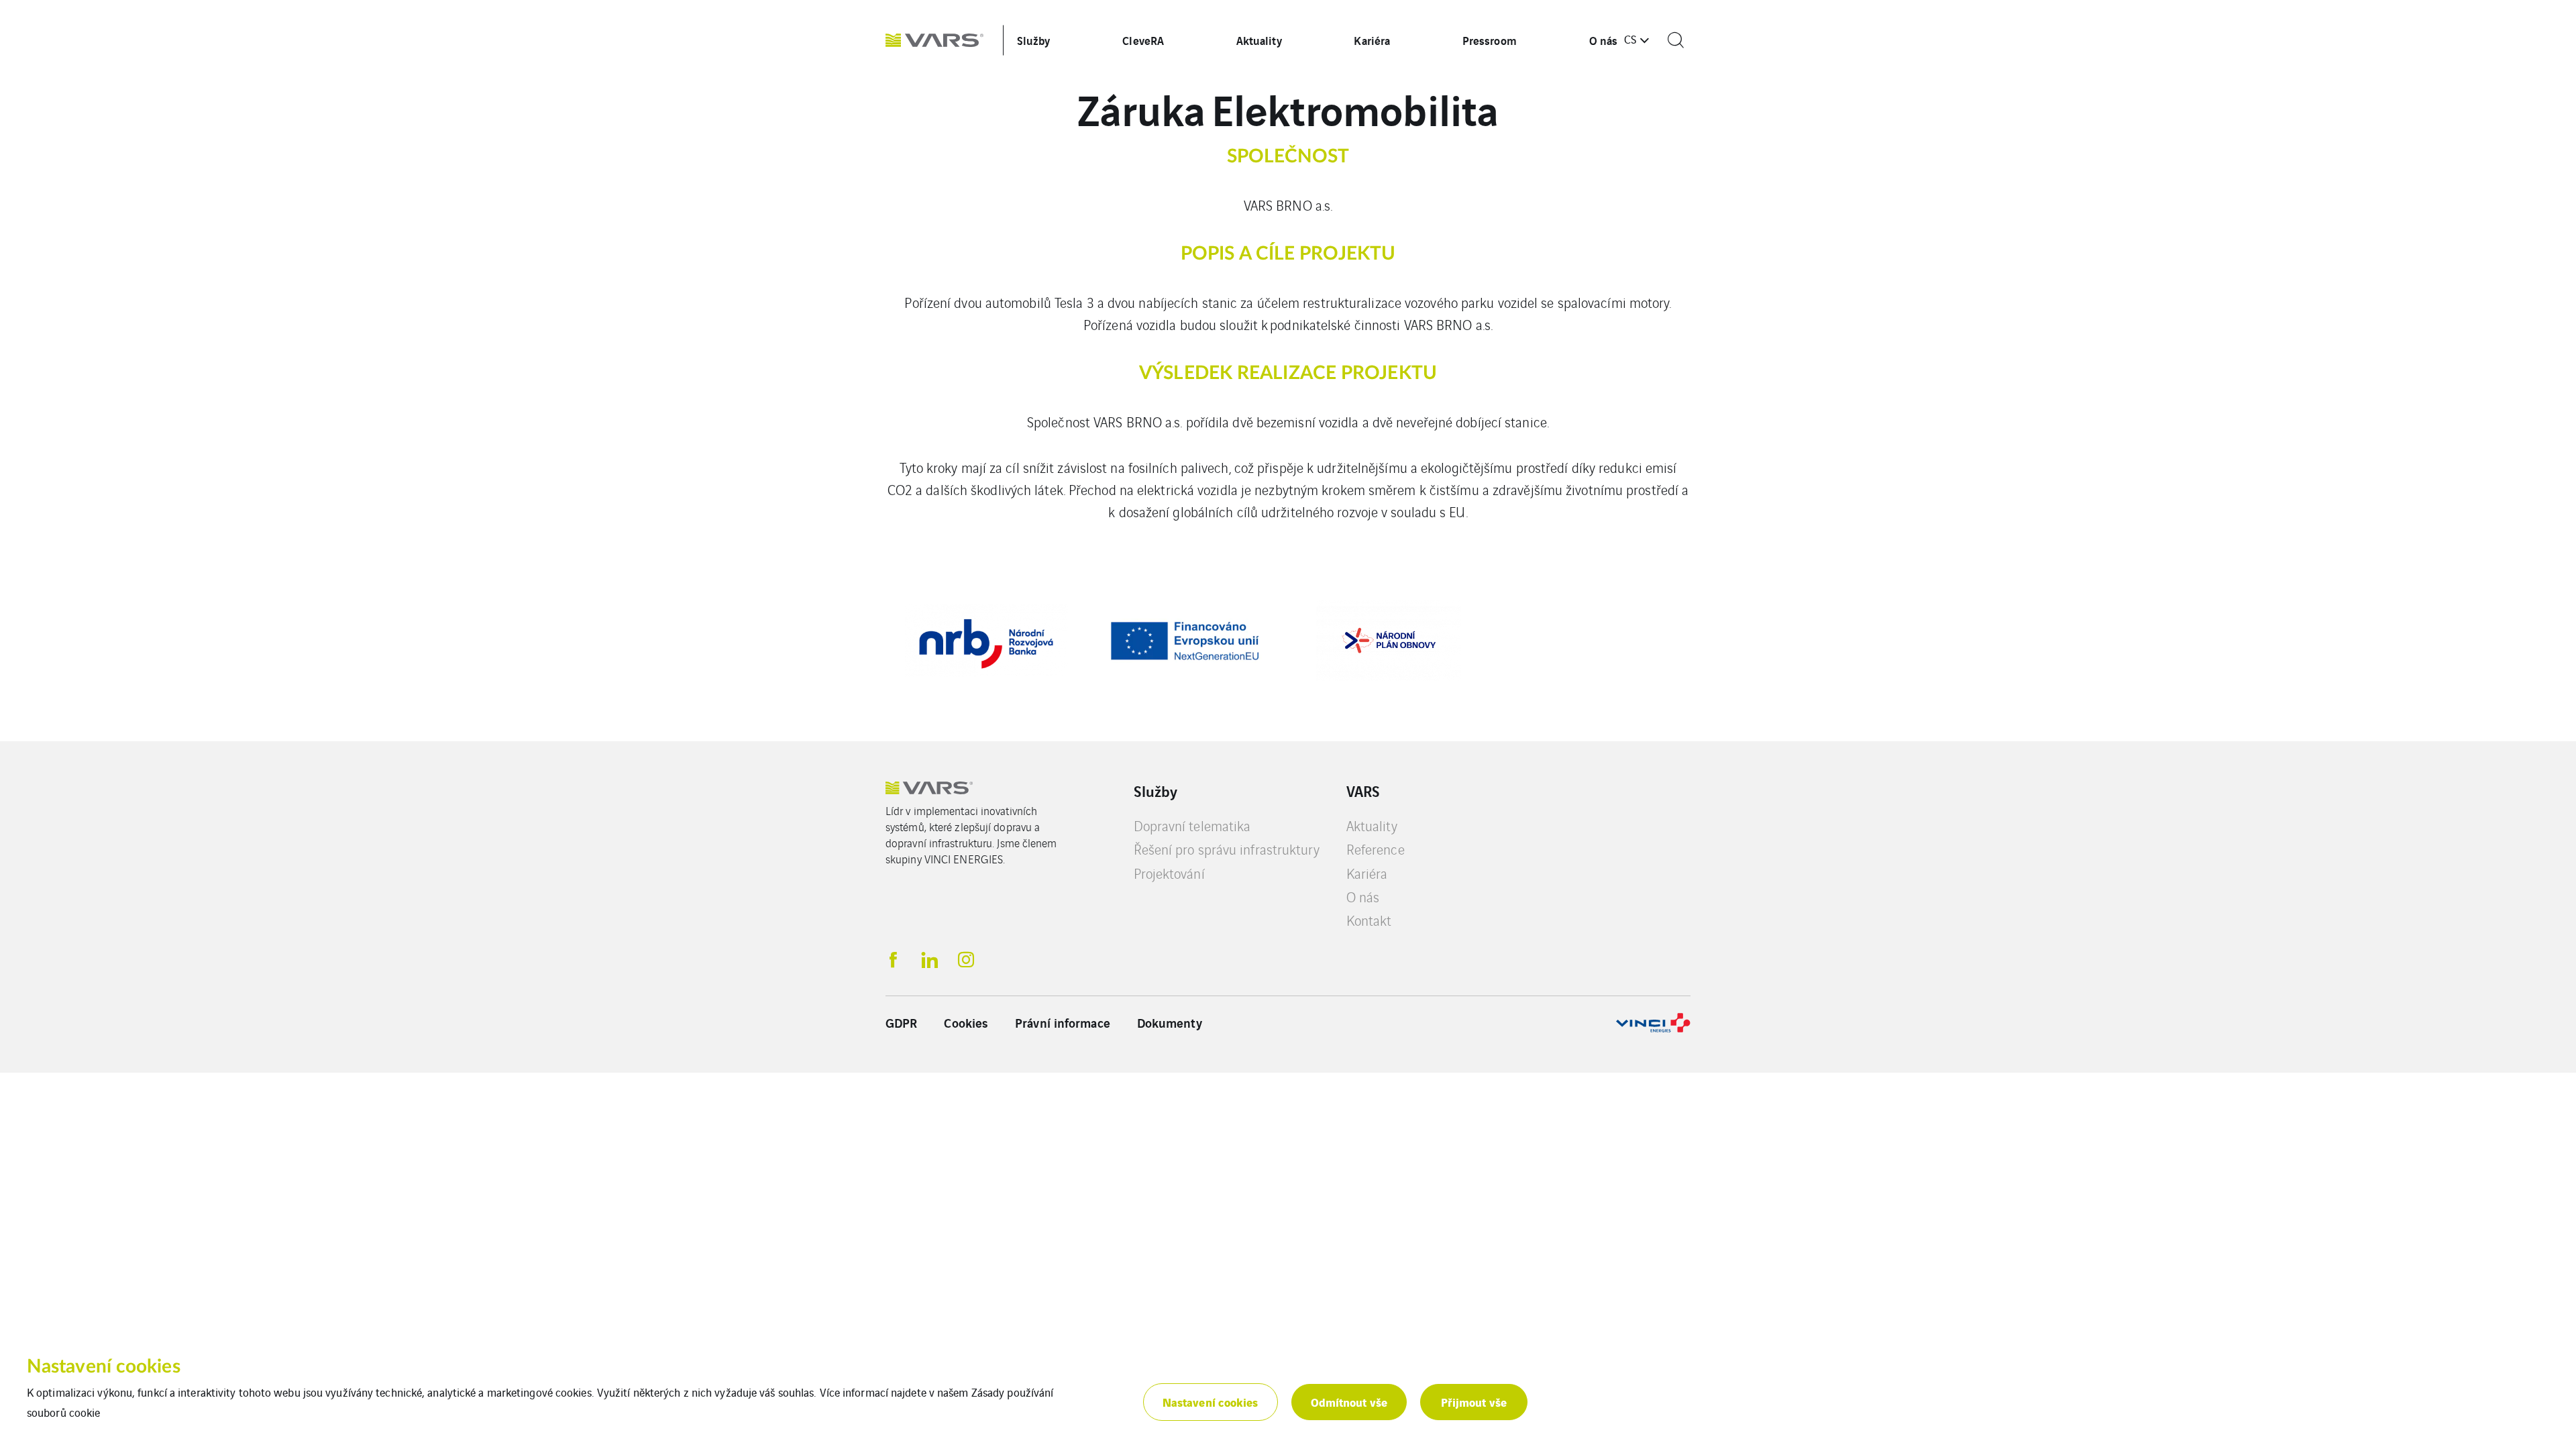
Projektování (1169, 873)
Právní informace (1063, 1022)
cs (1630, 39)
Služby (1034, 40)
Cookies (966, 1022)
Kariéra (1372, 40)
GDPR (901, 1022)
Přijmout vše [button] (1474, 1402)
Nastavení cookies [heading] (104, 1366)
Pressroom (1490, 40)
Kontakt (1369, 920)
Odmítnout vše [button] (1349, 1402)
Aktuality (1259, 40)
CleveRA (1143, 40)
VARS (1363, 791)
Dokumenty (1170, 1022)
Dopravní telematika (1192, 825)
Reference (1376, 849)
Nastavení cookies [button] (1211, 1402)
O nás (1604, 40)
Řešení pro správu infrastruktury (1227, 849)
